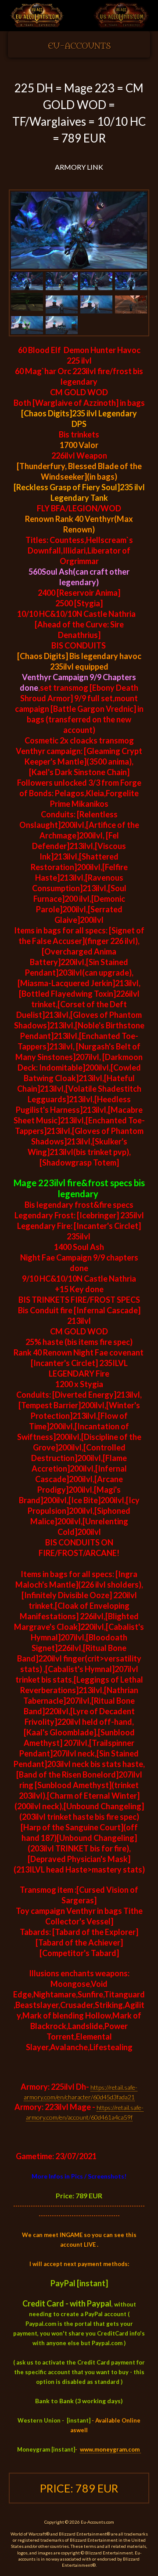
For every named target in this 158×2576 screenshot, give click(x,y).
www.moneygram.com (110, 2449)
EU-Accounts (79, 46)
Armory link (79, 167)
